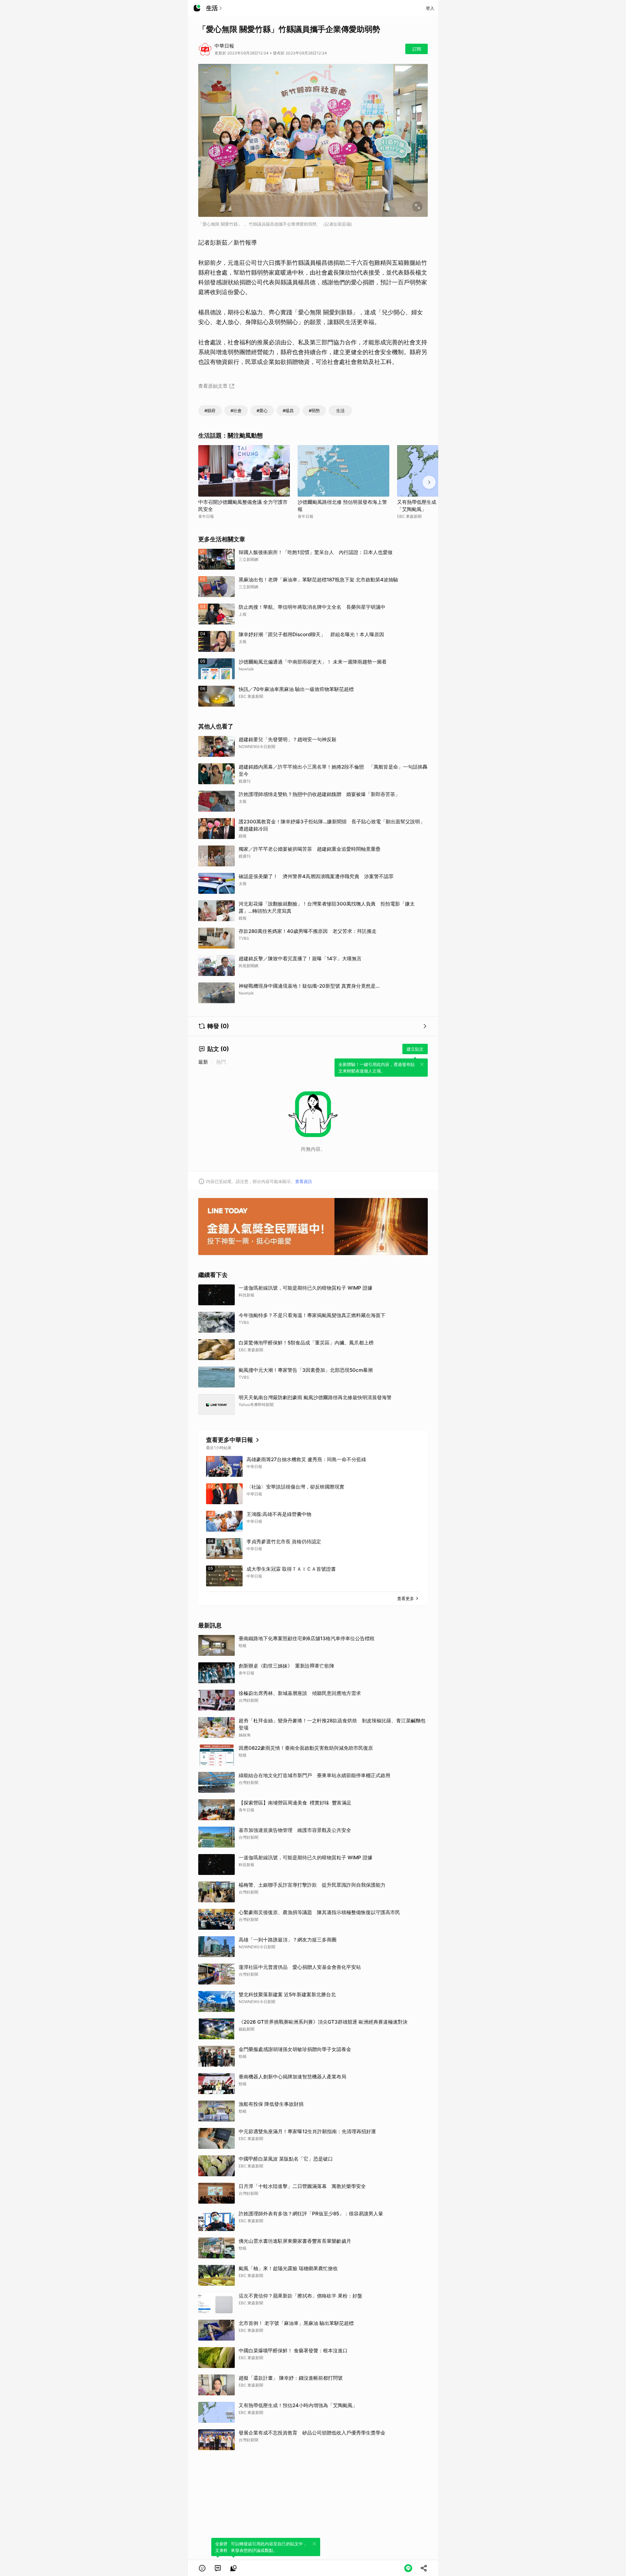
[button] (202, 2568)
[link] (218, 2568)
